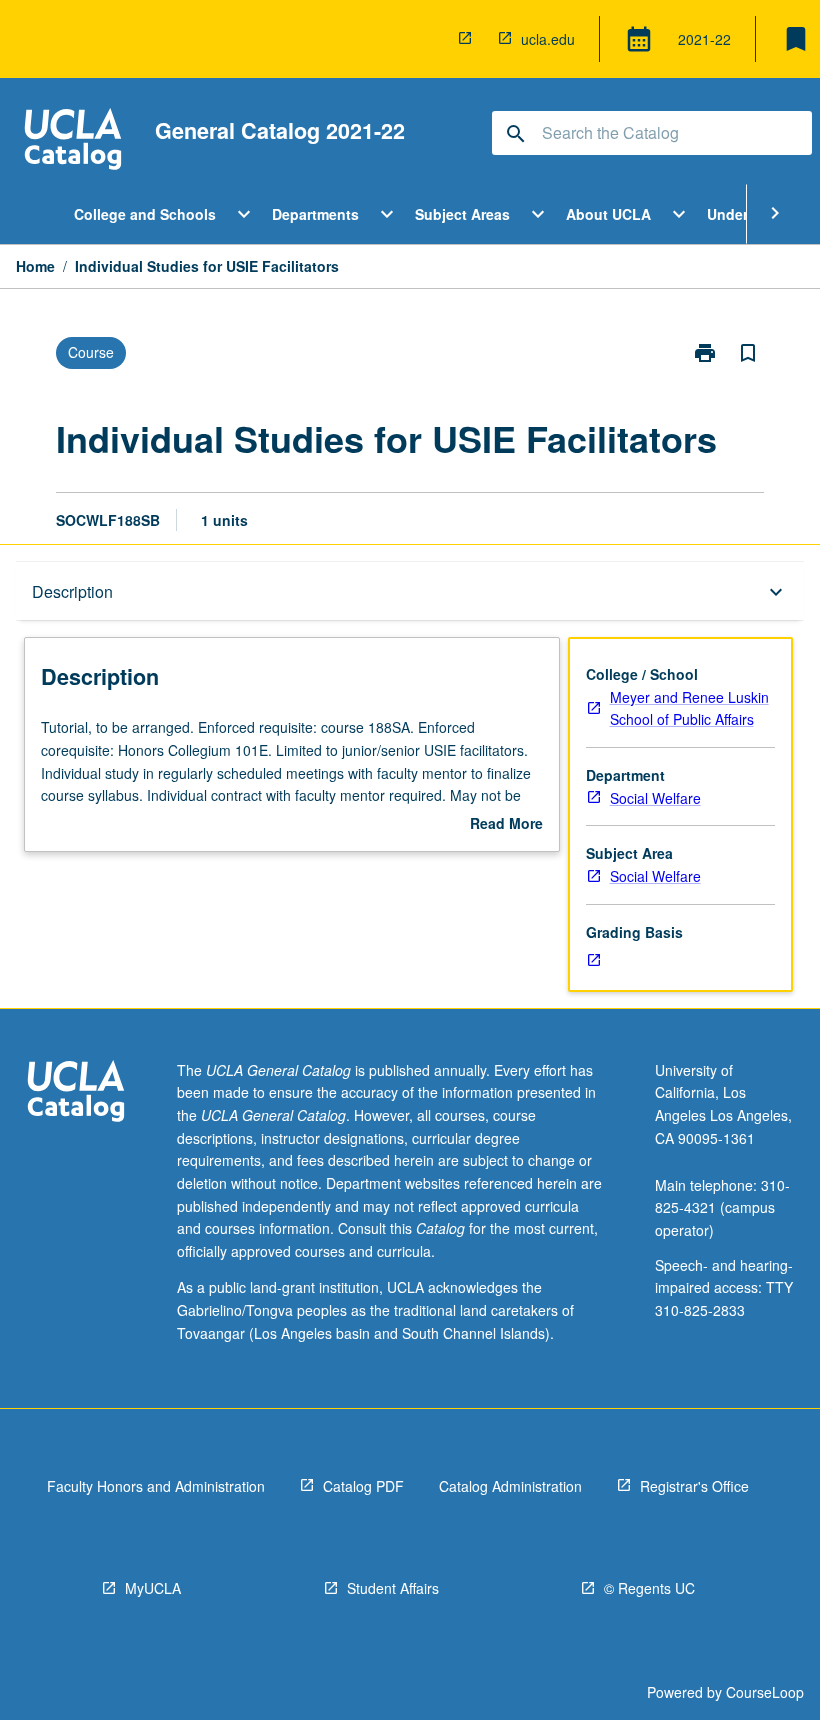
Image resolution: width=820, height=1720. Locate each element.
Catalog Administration (510, 1486)
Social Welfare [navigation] (655, 798)
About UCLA (608, 214)
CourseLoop (765, 1692)
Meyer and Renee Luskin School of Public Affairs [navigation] (689, 708)
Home (35, 266)
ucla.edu (548, 39)
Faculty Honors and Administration (156, 1486)
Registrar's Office (694, 1486)
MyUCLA (153, 1588)
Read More (506, 824)
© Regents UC (649, 1588)
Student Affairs (393, 1588)
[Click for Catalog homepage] (73, 141)
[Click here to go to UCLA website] (76, 1093)
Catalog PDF (363, 1486)
